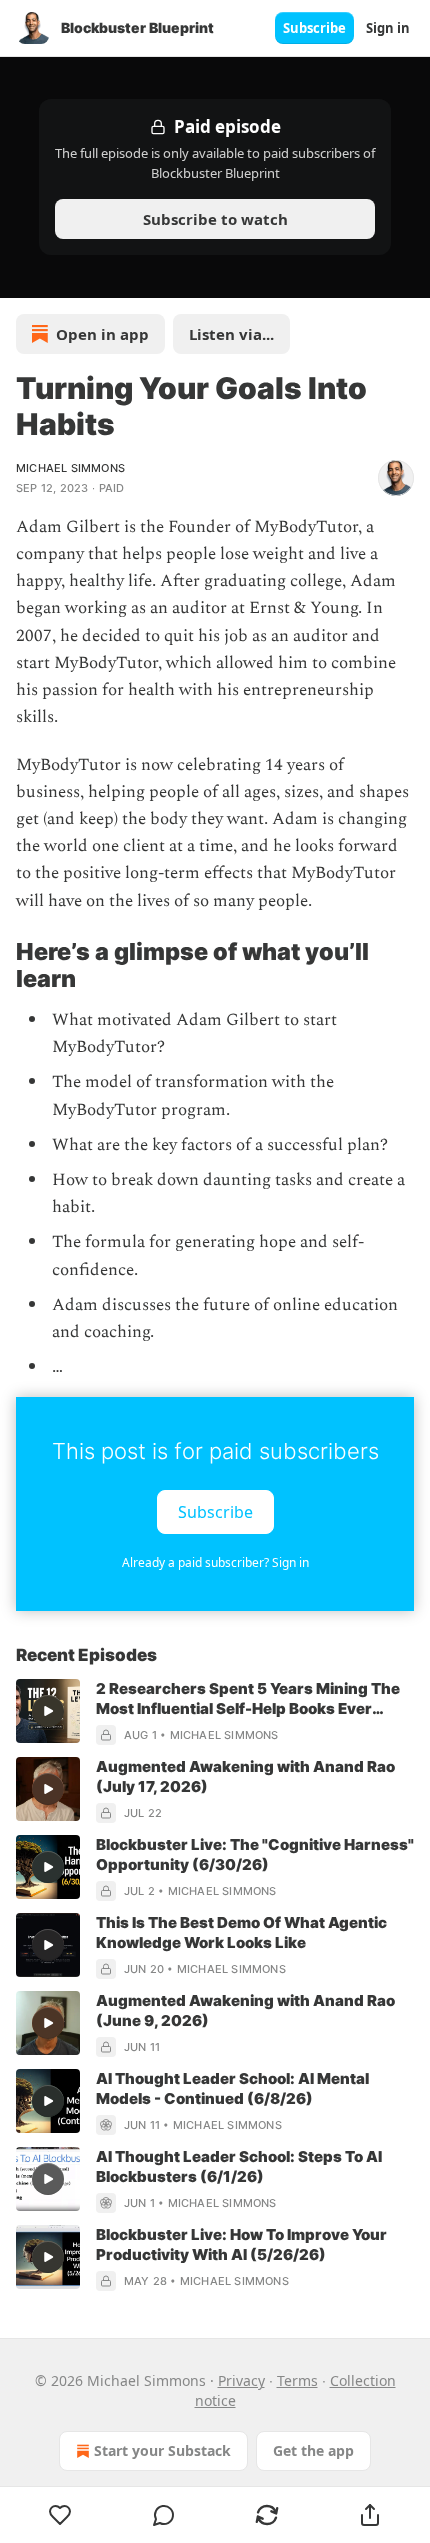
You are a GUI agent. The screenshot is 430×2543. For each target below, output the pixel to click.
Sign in (388, 28)
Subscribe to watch (215, 219)
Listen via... (231, 334)
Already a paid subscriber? (215, 1562)
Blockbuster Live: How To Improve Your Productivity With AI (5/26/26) (241, 2244)
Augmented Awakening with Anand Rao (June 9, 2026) (245, 2010)
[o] (48, 1711)
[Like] (60, 2515)
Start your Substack (162, 2450)
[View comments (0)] (163, 2515)
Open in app (102, 334)
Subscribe (314, 28)
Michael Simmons (70, 468)
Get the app (313, 2450)
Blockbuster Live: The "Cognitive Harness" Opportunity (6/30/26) (255, 1854)
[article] (215, 1712)
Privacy (241, 2380)
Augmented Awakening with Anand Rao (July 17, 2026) (245, 1776)
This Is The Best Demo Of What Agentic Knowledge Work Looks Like (241, 1932)
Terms (297, 2380)
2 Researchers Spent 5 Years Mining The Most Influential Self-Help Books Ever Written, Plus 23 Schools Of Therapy (248, 1699)
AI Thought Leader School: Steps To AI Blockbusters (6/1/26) (239, 2166)
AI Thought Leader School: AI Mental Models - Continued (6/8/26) (232, 2088)
